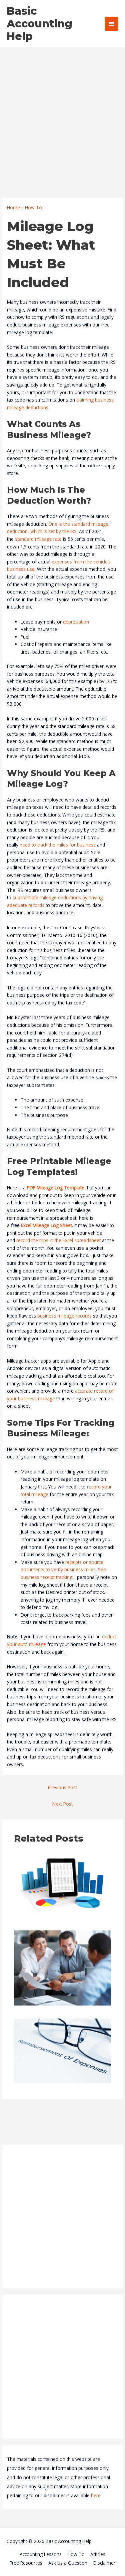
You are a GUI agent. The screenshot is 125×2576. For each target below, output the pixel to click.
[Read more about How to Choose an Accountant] (63, 1967)
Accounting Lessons (41, 2554)
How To (76, 2554)
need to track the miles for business (58, 845)
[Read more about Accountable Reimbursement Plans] (63, 2050)
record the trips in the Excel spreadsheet (58, 1240)
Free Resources (26, 2563)
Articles (98, 2554)
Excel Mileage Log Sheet (46, 1225)
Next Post (62, 1804)
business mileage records (64, 1316)
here (96, 2495)
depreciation (76, 622)
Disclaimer (104, 2563)
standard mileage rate (38, 539)
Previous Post (62, 1787)
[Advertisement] (62, 113)
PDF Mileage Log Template (56, 1188)
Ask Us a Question (68, 2563)
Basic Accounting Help (39, 24)
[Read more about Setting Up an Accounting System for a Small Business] (63, 1885)
